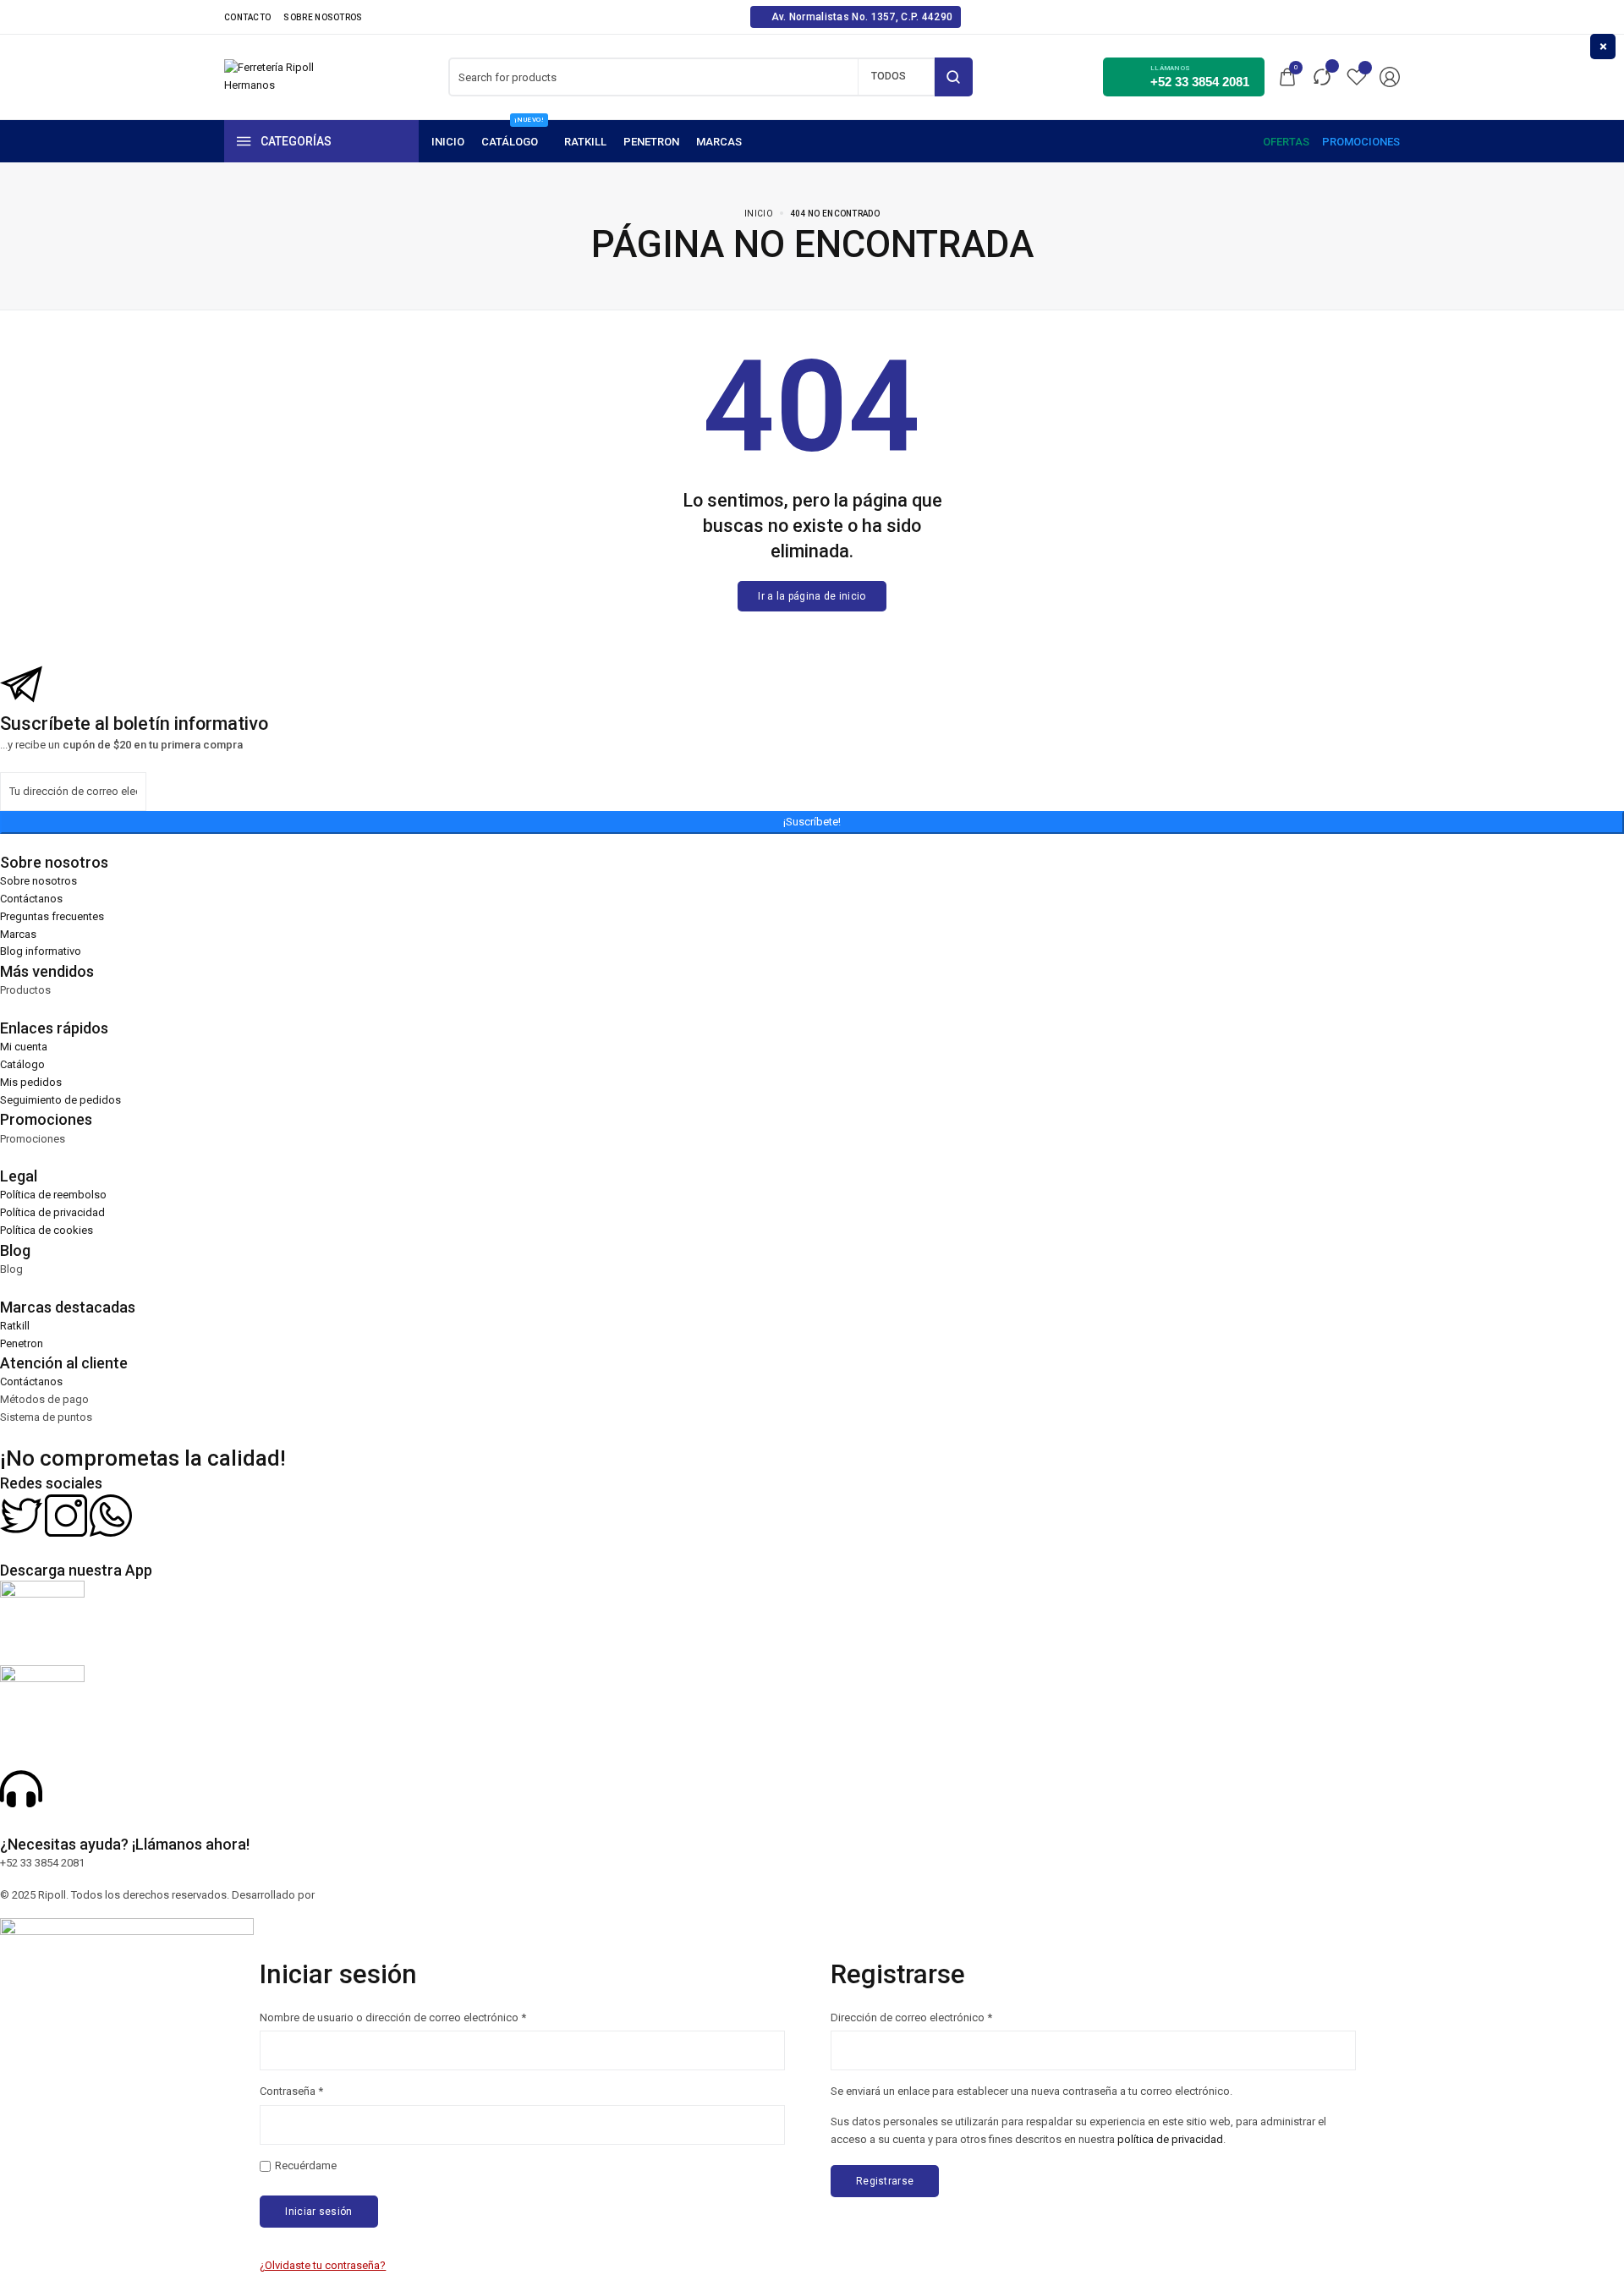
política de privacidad (1170, 2139)
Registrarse (885, 2181)
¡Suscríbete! (812, 822)
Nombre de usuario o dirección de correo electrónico (393, 2017)
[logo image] (271, 76)
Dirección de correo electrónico (911, 2017)
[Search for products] (954, 77)
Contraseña (291, 2090)
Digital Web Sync (359, 1895)
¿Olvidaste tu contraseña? (323, 2265)
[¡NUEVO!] (514, 142)
